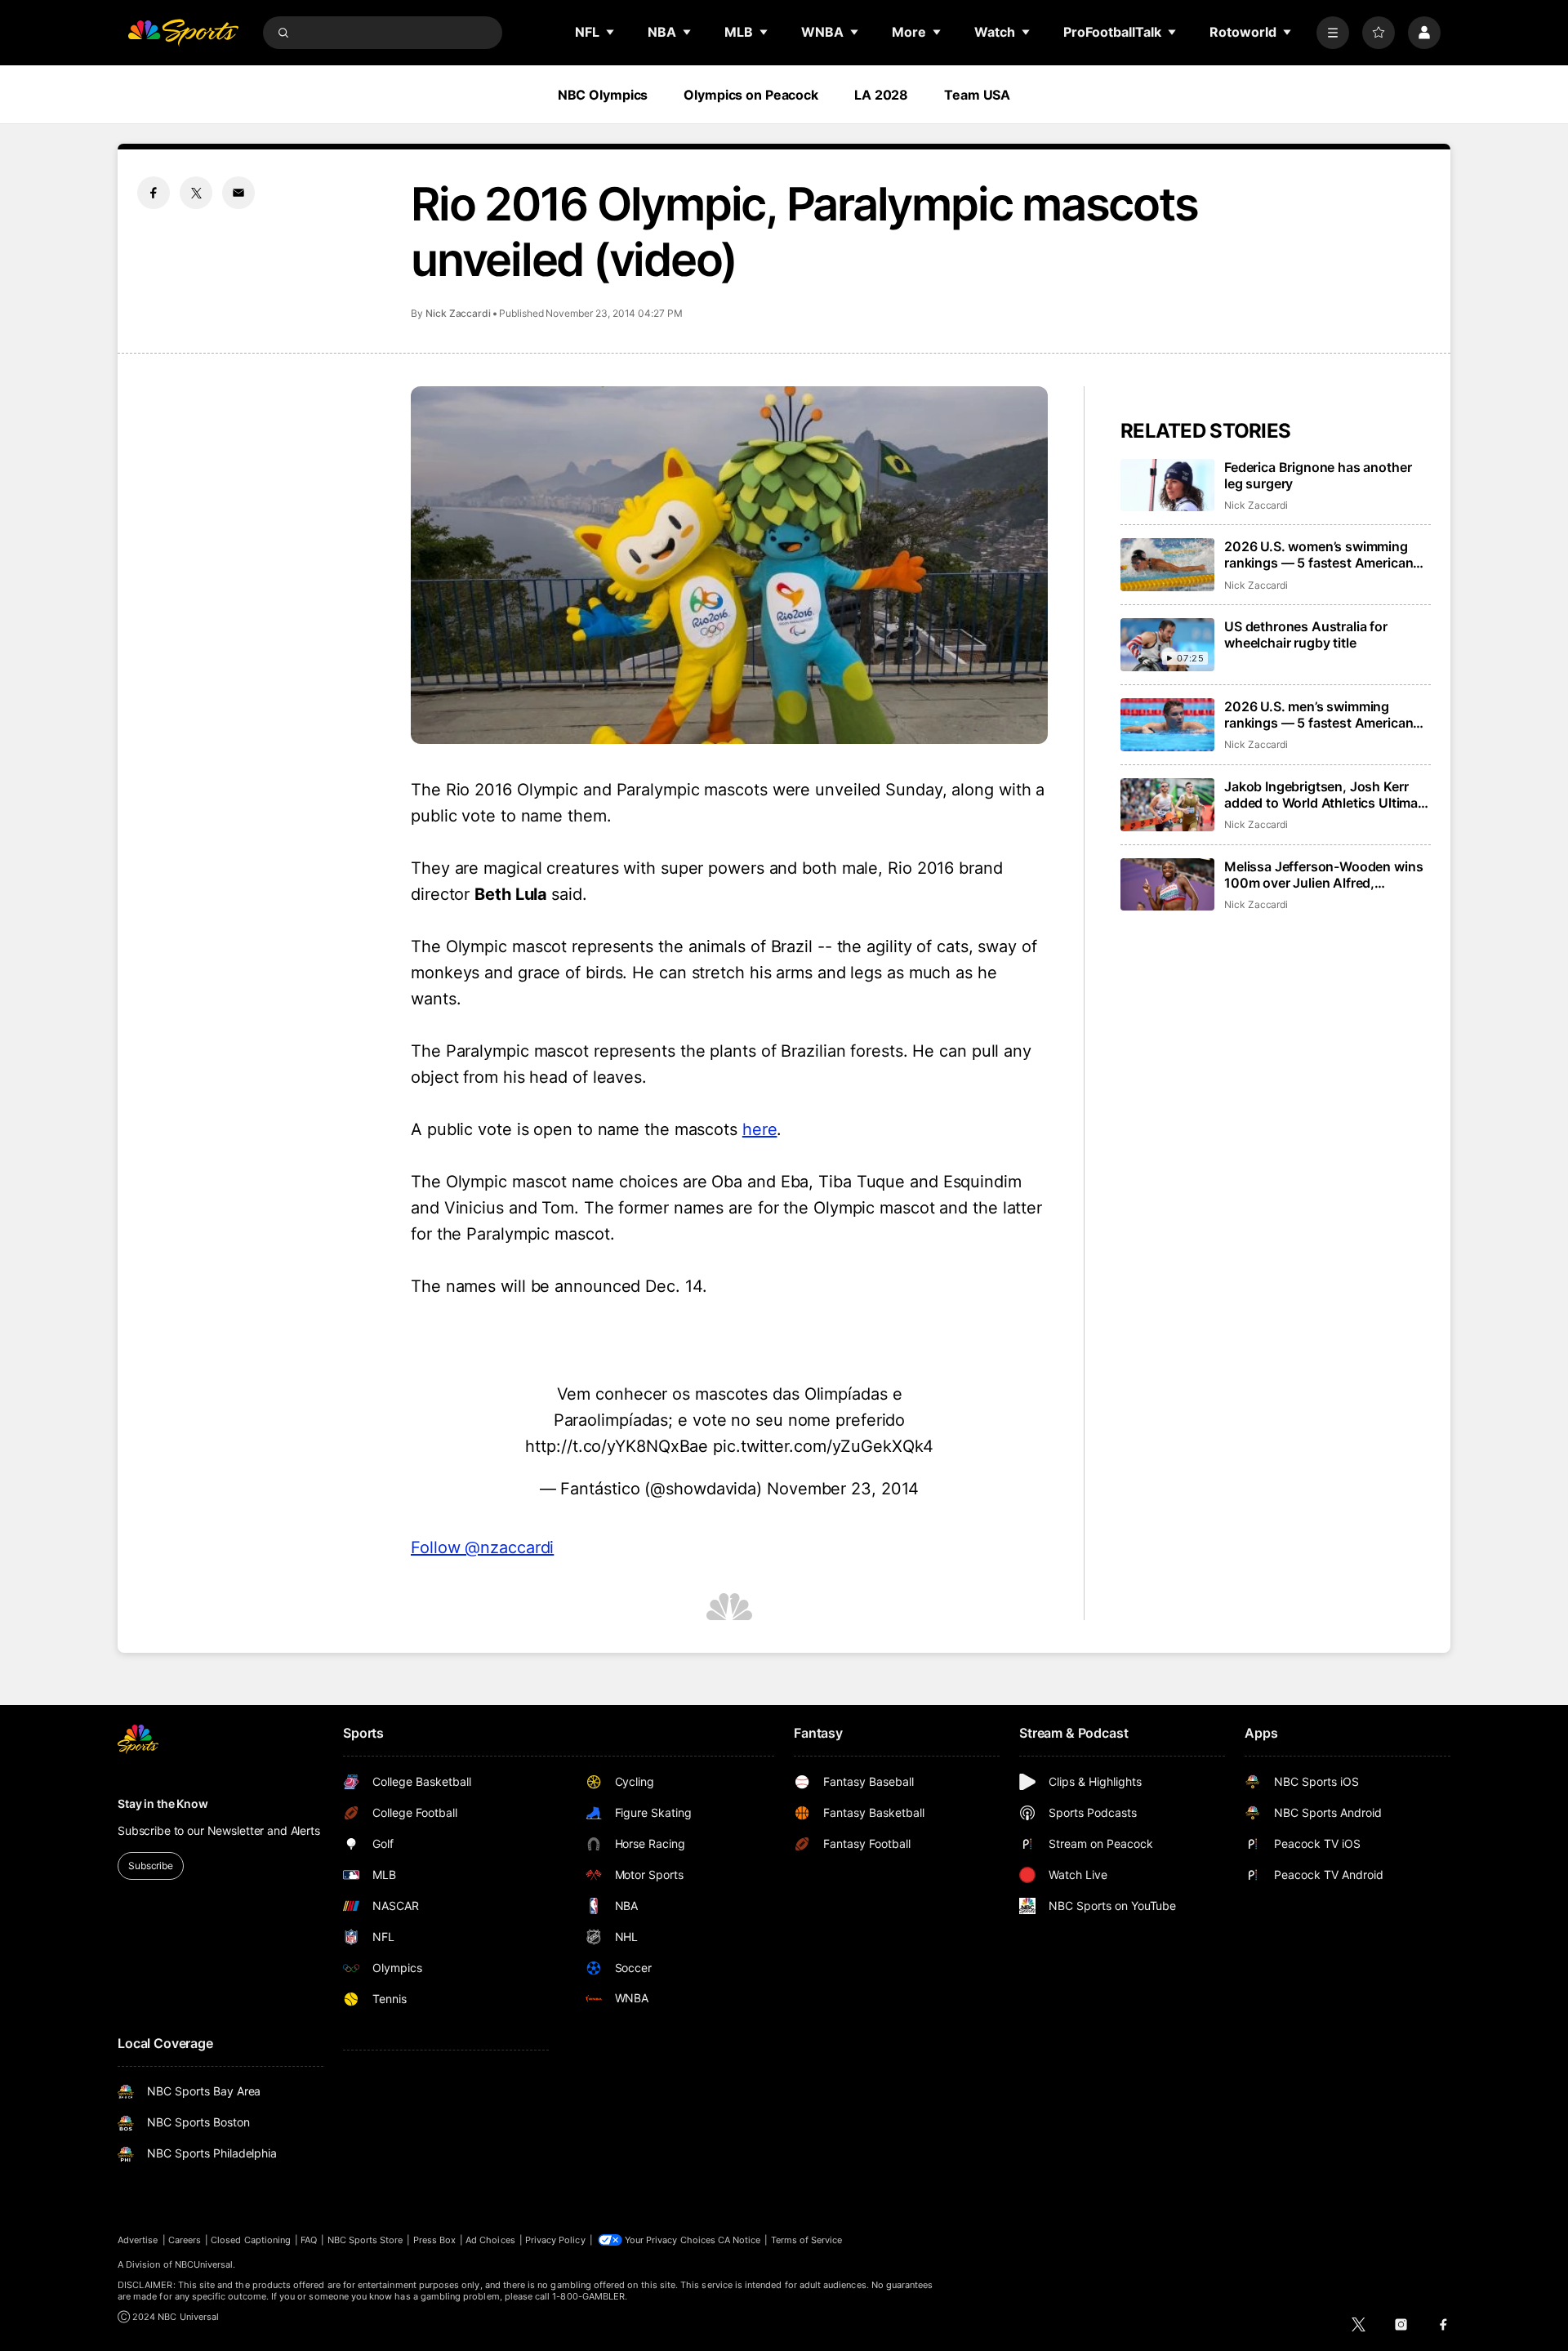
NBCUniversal (204, 2264)
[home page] (183, 33)
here (760, 1129)
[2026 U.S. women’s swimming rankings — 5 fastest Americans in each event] (1167, 565)
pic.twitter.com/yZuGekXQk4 (823, 1446)
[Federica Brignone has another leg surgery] (1167, 485)
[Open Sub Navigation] (611, 32)
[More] (1333, 33)
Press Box (435, 2240)
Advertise (138, 2240)
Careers (185, 2240)
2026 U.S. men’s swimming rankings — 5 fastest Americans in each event (1322, 715)
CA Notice (739, 2240)
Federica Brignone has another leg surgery (1318, 475)
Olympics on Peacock (751, 95)
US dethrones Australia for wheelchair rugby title (1306, 635)
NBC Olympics (603, 95)
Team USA (977, 95)
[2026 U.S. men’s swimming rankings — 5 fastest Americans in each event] (1167, 725)
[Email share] (238, 193)
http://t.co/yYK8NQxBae (617, 1446)
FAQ (309, 2240)
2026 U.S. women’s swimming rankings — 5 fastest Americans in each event (1322, 554)
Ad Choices (490, 2240)
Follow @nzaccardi (482, 1547)
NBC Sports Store (365, 2240)
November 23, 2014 (843, 1489)
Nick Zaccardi (458, 313)
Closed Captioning (251, 2240)
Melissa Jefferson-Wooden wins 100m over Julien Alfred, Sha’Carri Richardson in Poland (1323, 875)
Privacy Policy (555, 2240)
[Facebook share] (154, 193)
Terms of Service (807, 2240)
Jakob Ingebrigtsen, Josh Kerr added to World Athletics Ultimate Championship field (1327, 795)
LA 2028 (881, 95)
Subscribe (151, 1866)
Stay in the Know (163, 1803)
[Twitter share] (196, 193)
